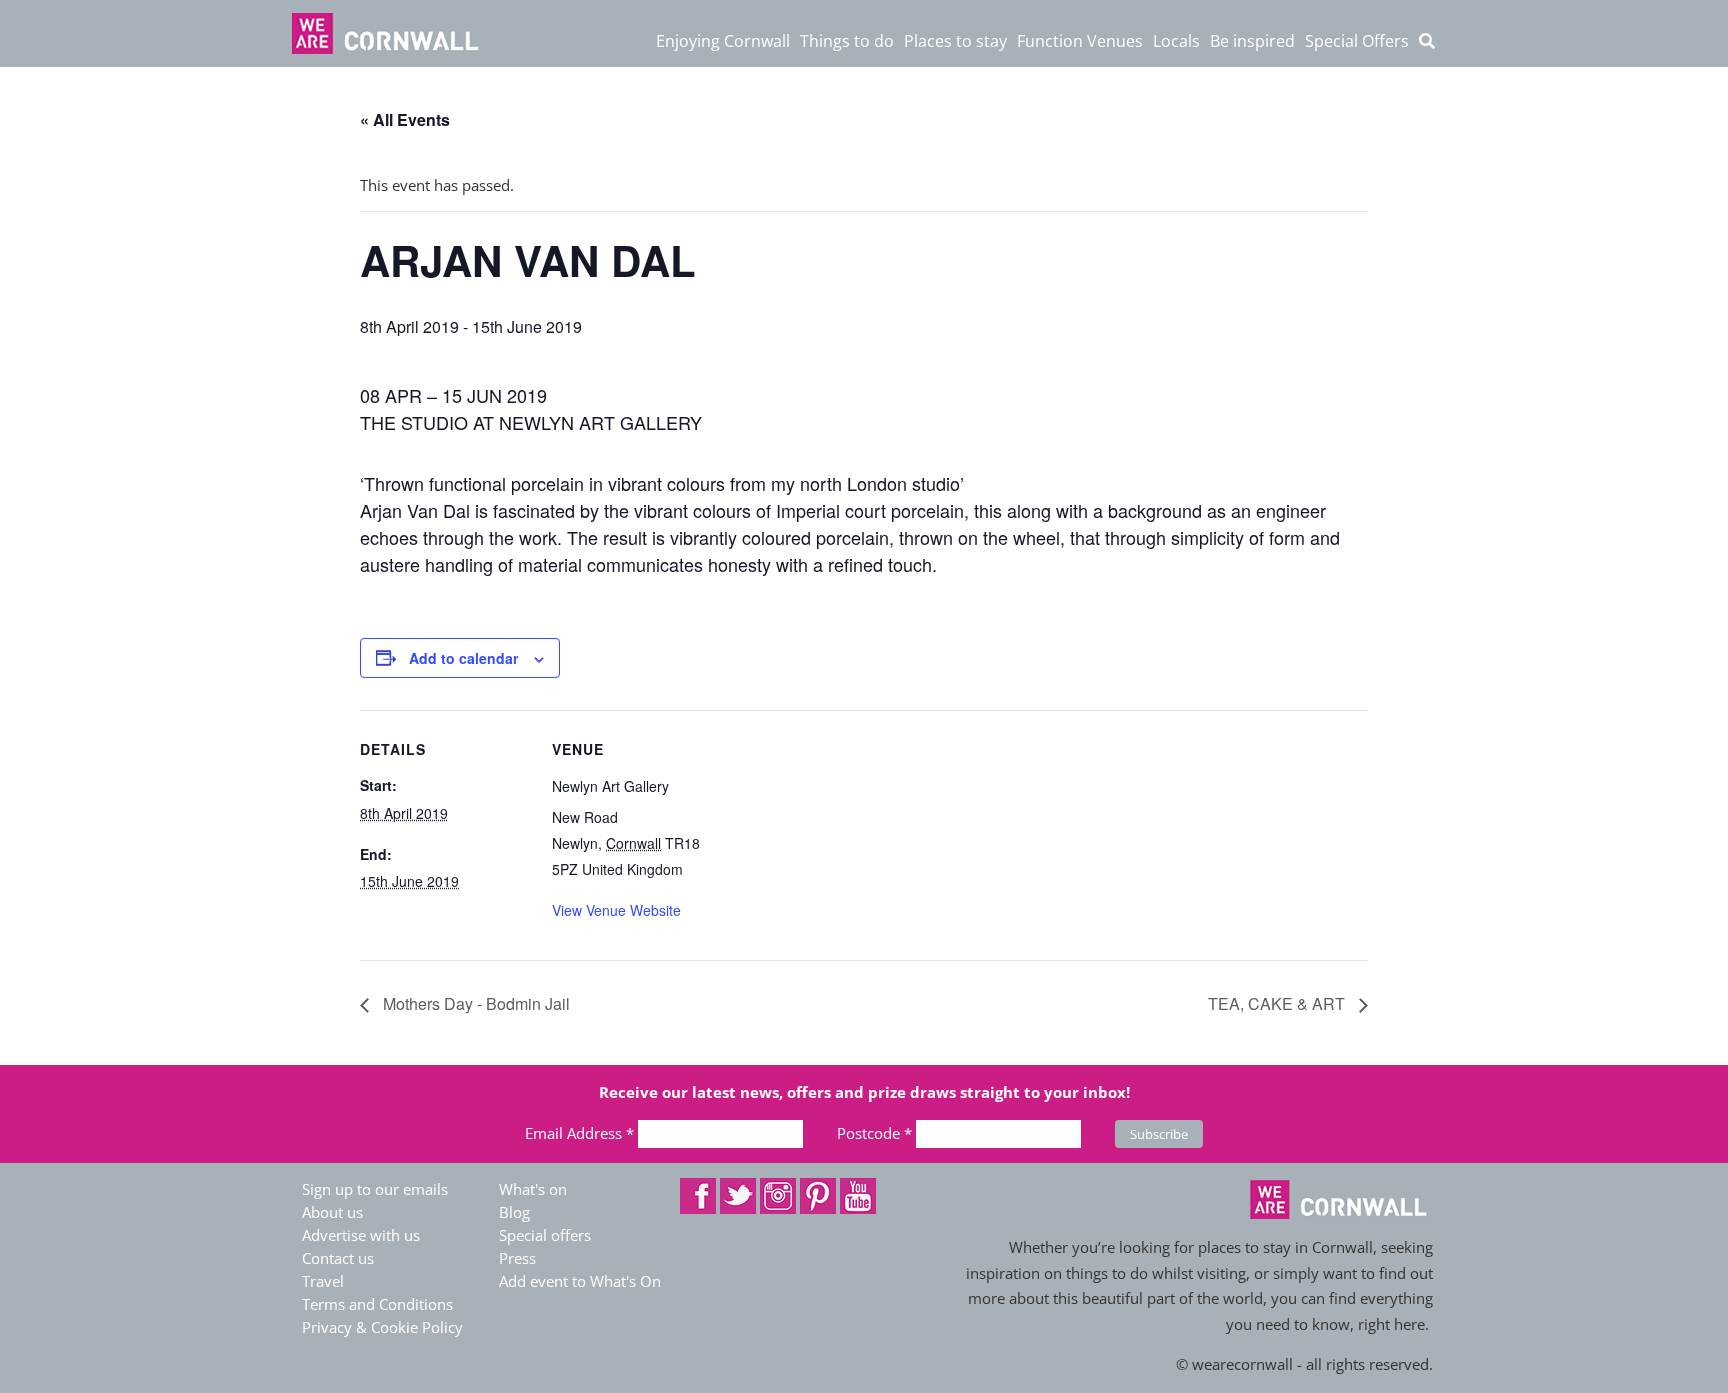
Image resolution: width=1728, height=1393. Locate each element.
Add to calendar (463, 658)
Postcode (874, 1133)
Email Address (579, 1133)
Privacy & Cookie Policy (382, 1327)
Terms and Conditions (377, 1304)
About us (332, 1212)
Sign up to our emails (375, 1189)
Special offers (545, 1235)
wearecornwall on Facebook (698, 1196)
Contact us (338, 1258)
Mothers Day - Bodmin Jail (474, 1003)
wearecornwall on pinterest (818, 1196)
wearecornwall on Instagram (778, 1196)
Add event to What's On (580, 1281)
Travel (323, 1281)
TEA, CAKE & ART (1278, 1003)
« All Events (405, 119)
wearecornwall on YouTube (858, 1196)
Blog (514, 1212)
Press (517, 1258)
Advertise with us (361, 1235)
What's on (533, 1189)
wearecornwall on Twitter (738, 1196)
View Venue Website (616, 910)
